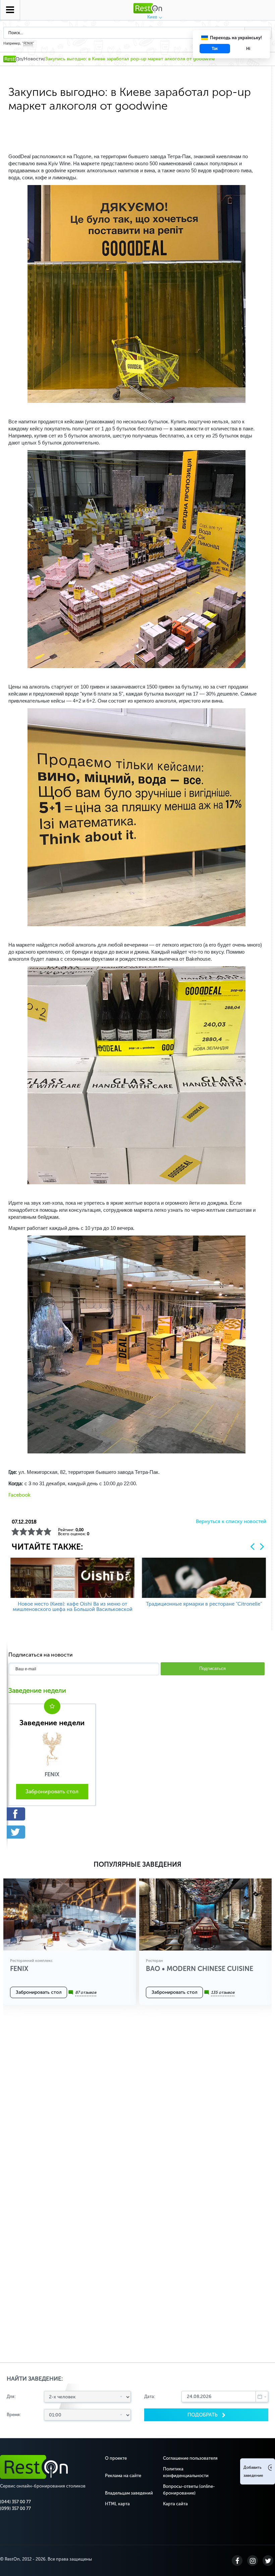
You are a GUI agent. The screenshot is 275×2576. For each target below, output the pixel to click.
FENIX (28, 44)
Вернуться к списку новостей (231, 1522)
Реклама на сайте (123, 2476)
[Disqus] (137, 2105)
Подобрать (203, 2415)
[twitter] (52, 1832)
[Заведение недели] (52, 1748)
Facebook (19, 1495)
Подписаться (212, 1668)
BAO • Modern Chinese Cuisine (200, 1969)
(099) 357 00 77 (15, 2508)
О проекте (116, 2458)
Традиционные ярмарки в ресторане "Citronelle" (204, 1604)
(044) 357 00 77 (15, 2502)
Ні (248, 49)
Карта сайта (175, 2504)
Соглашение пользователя (190, 2458)
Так (215, 49)
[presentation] (252, 1546)
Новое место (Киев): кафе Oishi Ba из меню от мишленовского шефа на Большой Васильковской (73, 1607)
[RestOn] (13, 59)
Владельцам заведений (129, 2493)
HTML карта (117, 2504)
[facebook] (52, 1814)
